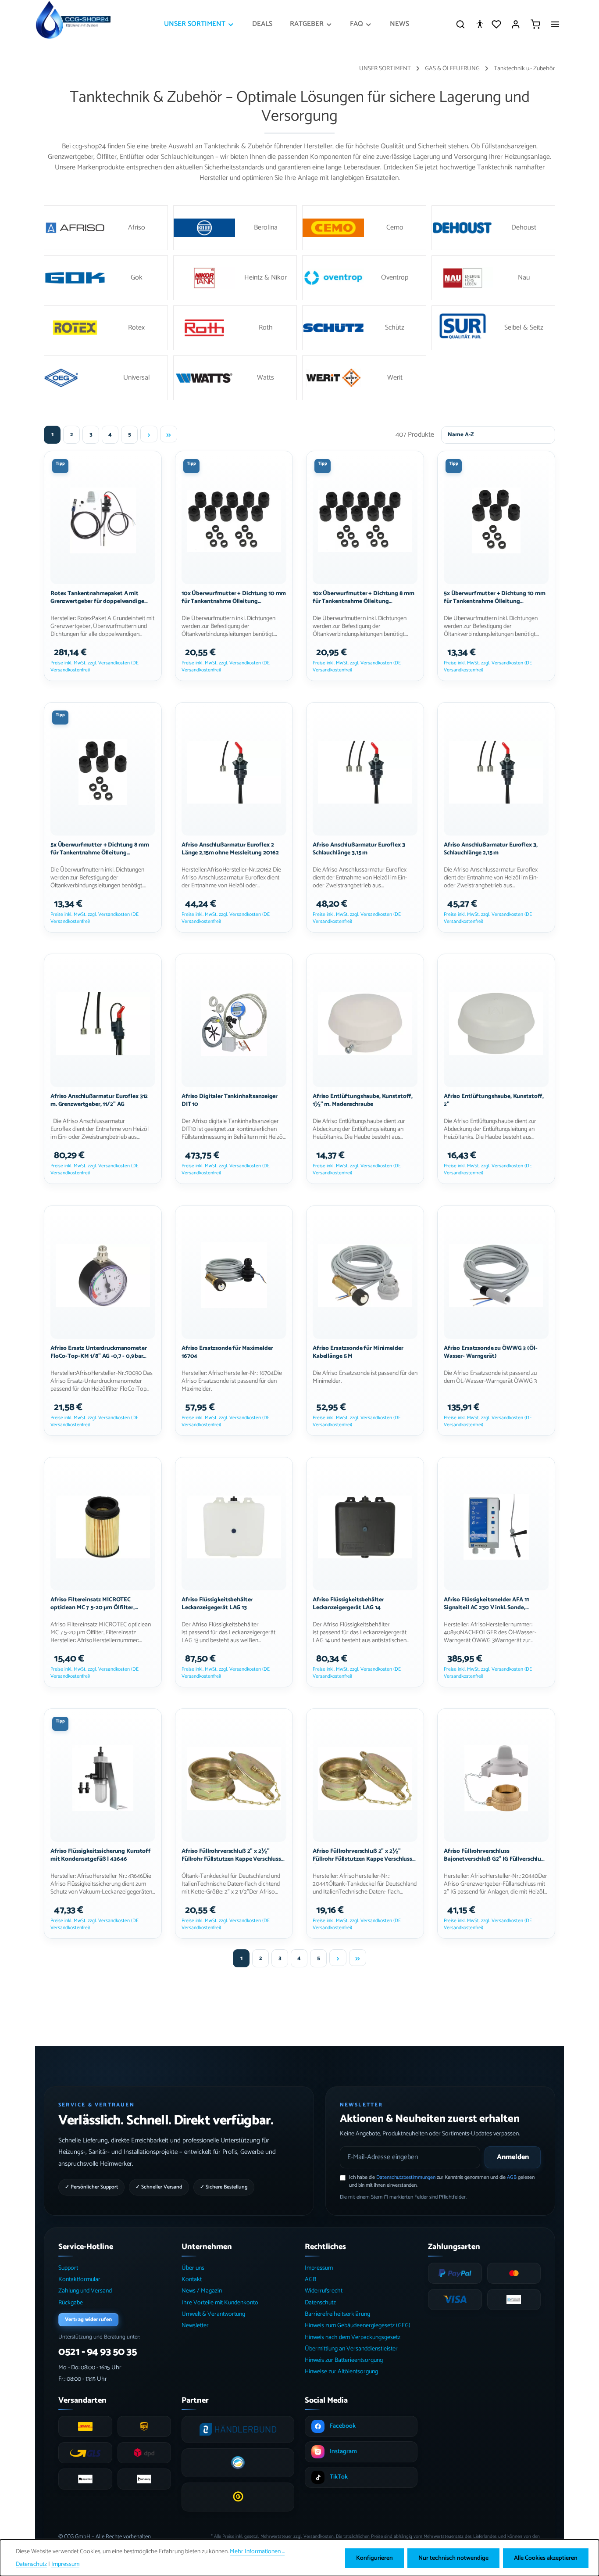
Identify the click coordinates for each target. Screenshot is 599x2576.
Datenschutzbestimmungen (406, 2177)
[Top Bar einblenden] (555, 24)
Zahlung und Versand (85, 2291)
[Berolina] (235, 228)
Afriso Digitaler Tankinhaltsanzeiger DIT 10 (230, 1101)
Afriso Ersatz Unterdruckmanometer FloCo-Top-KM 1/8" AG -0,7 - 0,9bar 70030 (99, 1352)
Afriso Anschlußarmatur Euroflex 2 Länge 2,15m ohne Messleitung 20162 (230, 849)
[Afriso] (106, 228)
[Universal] (106, 378)
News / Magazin (202, 2291)
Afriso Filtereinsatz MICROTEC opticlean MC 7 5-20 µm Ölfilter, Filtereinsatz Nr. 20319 (93, 1604)
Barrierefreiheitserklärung (337, 2314)
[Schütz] (364, 328)
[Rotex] (106, 328)
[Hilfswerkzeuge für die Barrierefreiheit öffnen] (480, 24)
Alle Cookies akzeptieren (546, 2558)
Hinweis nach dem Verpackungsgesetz (353, 2337)
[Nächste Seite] (149, 434)
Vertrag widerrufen (88, 2319)
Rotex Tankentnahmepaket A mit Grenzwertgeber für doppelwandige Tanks (97, 597)
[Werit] (364, 378)
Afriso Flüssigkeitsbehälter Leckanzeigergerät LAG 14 (348, 1604)
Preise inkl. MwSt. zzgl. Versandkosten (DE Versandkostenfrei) (94, 666)
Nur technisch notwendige (453, 2558)
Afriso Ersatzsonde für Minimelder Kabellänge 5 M (358, 1352)
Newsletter (195, 2326)
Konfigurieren (374, 2558)
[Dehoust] (494, 228)
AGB (512, 2177)
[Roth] (235, 328)
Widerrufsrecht (324, 2291)
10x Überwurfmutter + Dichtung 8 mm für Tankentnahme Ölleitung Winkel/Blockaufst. (363, 597)
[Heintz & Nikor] (235, 278)
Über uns (193, 2268)
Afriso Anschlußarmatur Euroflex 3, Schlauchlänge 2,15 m (490, 849)
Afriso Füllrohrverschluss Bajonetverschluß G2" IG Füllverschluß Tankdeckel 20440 (494, 1855)
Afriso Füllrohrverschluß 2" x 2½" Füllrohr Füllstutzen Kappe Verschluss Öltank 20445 (362, 1855)
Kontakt (192, 2280)
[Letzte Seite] (169, 434)
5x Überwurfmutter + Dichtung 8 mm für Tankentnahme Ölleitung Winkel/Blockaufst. (100, 849)
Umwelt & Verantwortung (213, 2314)
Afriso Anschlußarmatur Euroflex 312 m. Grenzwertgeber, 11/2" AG (99, 1101)
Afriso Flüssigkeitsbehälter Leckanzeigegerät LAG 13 (217, 1604)
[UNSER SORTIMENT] (199, 24)
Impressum (319, 2268)
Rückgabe (71, 2303)
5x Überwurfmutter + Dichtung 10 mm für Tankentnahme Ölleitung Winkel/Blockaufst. (494, 597)
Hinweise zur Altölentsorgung (341, 2372)
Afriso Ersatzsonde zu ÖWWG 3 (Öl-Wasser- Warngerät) (491, 1352)
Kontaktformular (79, 2280)
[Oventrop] (364, 278)
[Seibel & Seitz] (494, 328)
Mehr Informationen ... (257, 2552)
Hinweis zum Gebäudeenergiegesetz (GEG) (358, 2326)
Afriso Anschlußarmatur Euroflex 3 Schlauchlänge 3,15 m (359, 849)
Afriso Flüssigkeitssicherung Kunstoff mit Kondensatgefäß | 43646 (101, 1855)
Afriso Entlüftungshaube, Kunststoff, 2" (494, 1101)
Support (68, 2268)
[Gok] (106, 278)
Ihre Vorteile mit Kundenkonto (220, 2303)
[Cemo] (364, 228)
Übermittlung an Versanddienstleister (351, 2349)
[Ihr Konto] (516, 24)
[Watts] (235, 378)
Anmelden (513, 2157)
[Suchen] (460, 24)
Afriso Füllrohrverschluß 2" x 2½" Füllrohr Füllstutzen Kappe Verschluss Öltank (231, 1855)
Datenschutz (320, 2303)
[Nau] (494, 278)
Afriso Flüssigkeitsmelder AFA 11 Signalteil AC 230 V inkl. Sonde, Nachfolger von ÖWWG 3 (486, 1604)
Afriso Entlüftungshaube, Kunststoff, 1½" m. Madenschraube (363, 1101)
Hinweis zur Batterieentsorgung (344, 2360)
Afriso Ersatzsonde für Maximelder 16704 (227, 1352)
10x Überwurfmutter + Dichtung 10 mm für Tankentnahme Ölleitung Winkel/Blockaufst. (234, 597)
